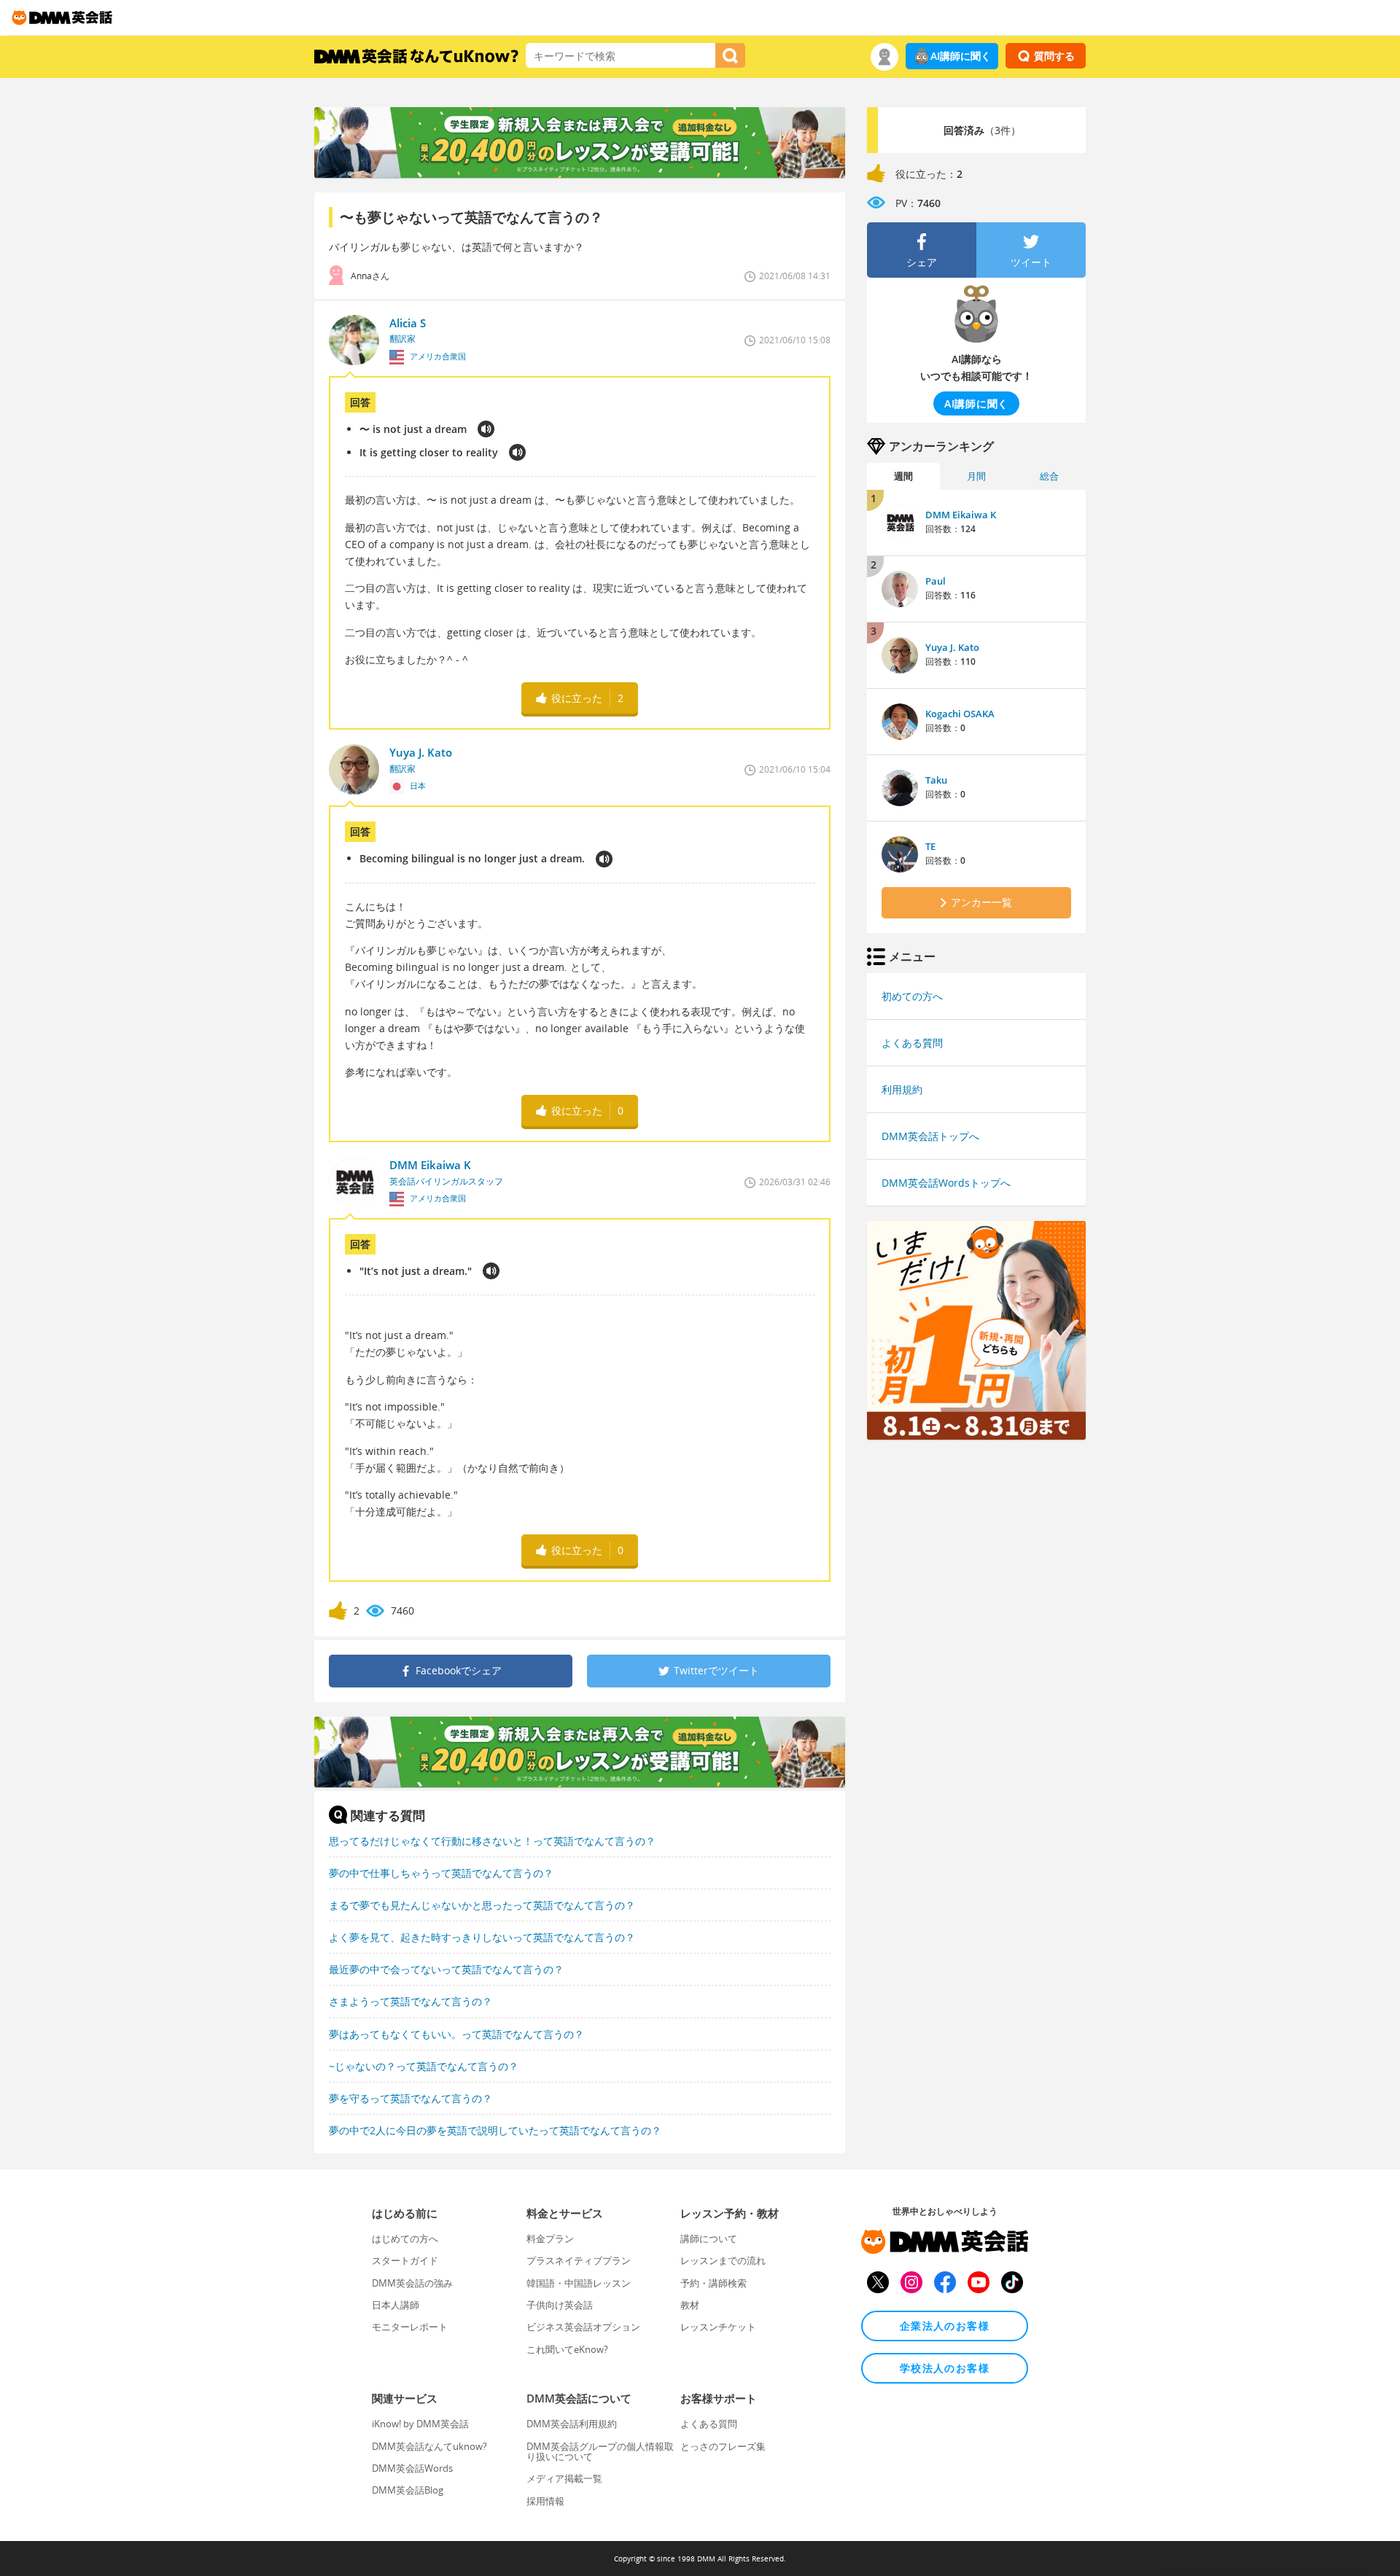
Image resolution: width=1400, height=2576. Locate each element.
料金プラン (550, 2239)
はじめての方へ (405, 2239)
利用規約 (902, 1089)
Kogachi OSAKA (960, 714)
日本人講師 (396, 2305)
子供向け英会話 (560, 2305)
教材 (690, 2305)
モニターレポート (410, 2327)
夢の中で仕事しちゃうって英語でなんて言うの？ (441, 1873)
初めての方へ (912, 996)
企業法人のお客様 (945, 2326)
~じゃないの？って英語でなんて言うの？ (424, 2066)
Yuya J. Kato (952, 647)
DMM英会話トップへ (930, 1136)
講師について (709, 2239)
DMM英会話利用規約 (572, 2424)
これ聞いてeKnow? (567, 2349)
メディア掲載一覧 (564, 2478)
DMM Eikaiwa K (961, 515)
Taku (936, 780)
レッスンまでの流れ (723, 2260)
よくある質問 (912, 1043)
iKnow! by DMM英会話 (420, 2424)
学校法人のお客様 (945, 2368)
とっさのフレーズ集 (723, 2446)
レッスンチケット (718, 2327)
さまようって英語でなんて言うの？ (411, 2001)
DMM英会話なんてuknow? (429, 2446)
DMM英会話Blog (408, 2490)
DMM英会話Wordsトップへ (946, 1183)
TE (930, 846)
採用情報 (545, 2501)
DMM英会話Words (412, 2468)
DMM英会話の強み (412, 2283)
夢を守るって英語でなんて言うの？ (411, 2098)
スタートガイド (405, 2260)
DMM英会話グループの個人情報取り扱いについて (600, 2451)
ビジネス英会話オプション (583, 2327)
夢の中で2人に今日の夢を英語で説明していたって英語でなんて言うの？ (495, 2130)
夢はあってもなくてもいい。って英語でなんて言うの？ (456, 2034)
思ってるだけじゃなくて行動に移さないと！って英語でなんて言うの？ (492, 1841)
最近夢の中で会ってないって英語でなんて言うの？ (446, 1969)
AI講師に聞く (961, 56)
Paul (936, 581)
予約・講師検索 (713, 2283)
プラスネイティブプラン (579, 2260)
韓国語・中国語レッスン (579, 2283)
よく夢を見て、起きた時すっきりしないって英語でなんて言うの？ (482, 1937)
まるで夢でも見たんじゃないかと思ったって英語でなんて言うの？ (482, 1905)
